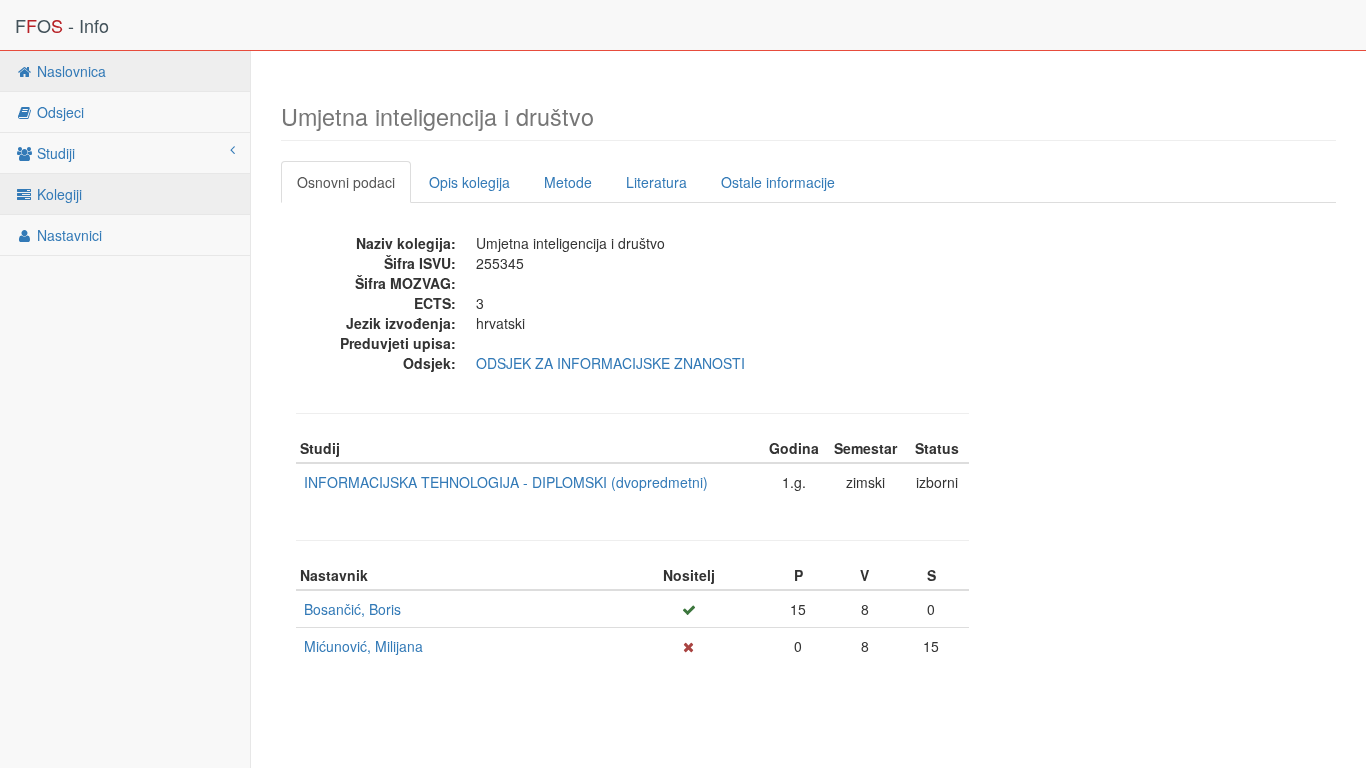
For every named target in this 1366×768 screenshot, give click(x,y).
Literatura (656, 182)
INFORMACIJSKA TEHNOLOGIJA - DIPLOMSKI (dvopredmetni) (506, 482)
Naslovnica (69, 71)
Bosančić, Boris (352, 609)
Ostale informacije (778, 182)
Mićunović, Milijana (363, 646)
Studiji (54, 153)
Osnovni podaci (346, 182)
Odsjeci (58, 112)
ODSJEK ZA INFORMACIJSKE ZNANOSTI (610, 363)
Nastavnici (67, 235)
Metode (568, 182)
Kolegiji (57, 194)
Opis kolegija (469, 182)
